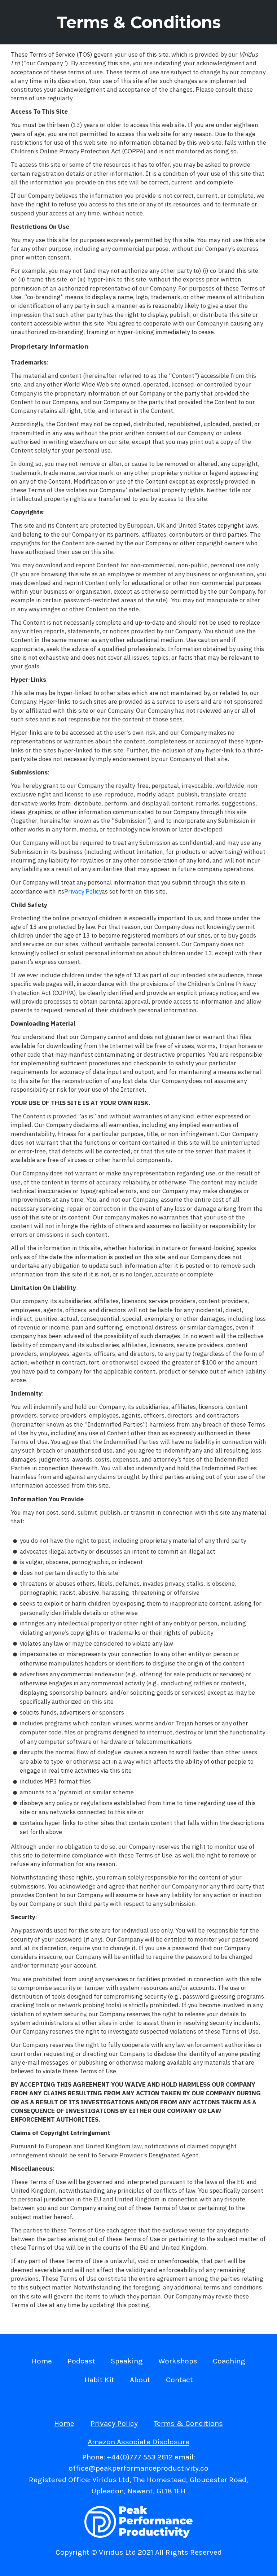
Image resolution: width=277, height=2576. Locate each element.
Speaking (127, 2361)
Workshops (178, 2361)
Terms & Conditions (188, 2423)
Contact (179, 2380)
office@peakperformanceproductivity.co (138, 2468)
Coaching (229, 2361)
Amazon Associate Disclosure (138, 2442)
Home (42, 2361)
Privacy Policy (114, 2423)
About (140, 2380)
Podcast (81, 2361)
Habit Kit (99, 2380)
